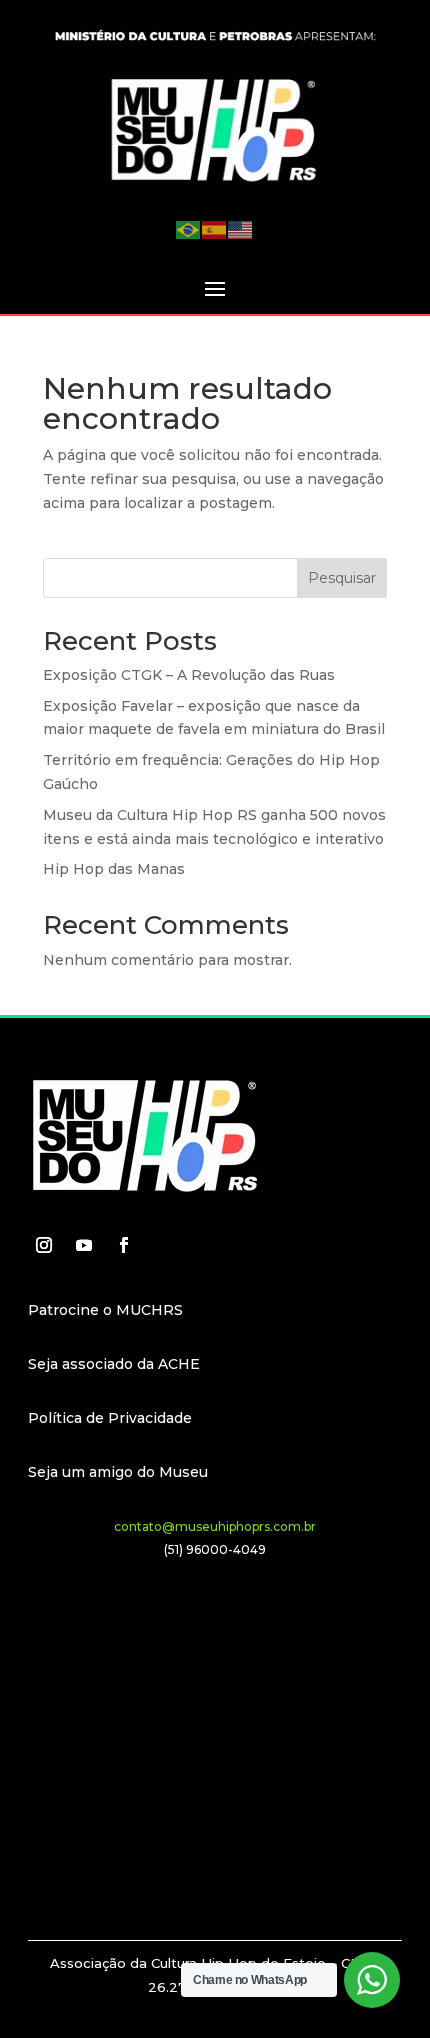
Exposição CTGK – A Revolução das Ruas (189, 675)
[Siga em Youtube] (84, 1245)
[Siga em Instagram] (44, 1245)
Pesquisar (342, 578)
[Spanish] (215, 229)
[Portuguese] (189, 229)
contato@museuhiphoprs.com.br (215, 1526)
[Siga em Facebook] (124, 1245)
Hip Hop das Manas (114, 869)
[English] (241, 229)
